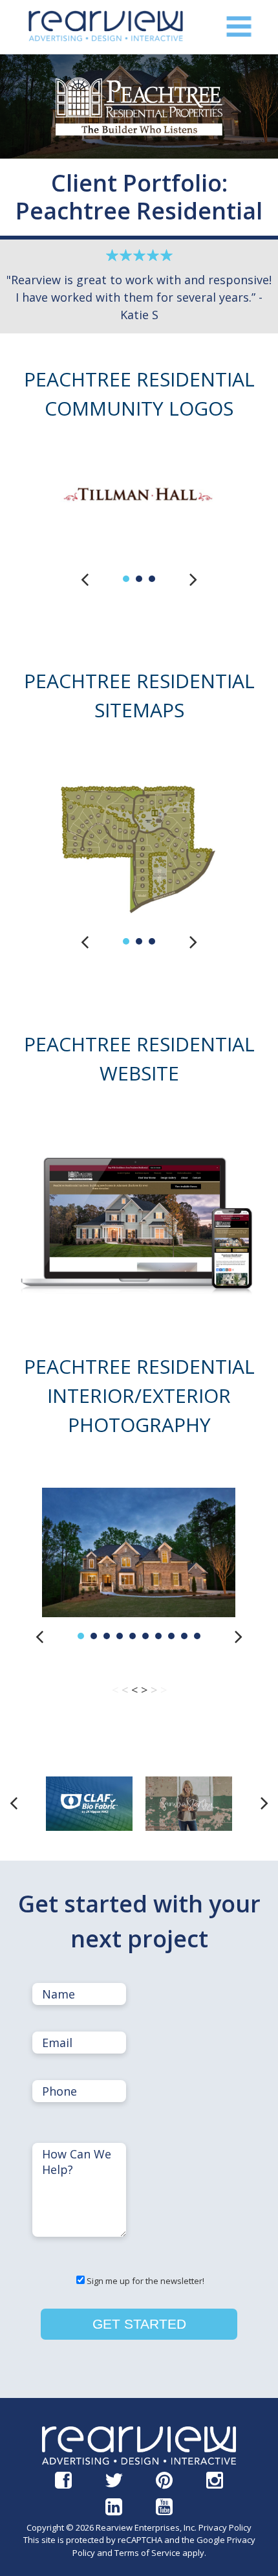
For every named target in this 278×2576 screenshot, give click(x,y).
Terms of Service (147, 2553)
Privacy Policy (225, 2527)
